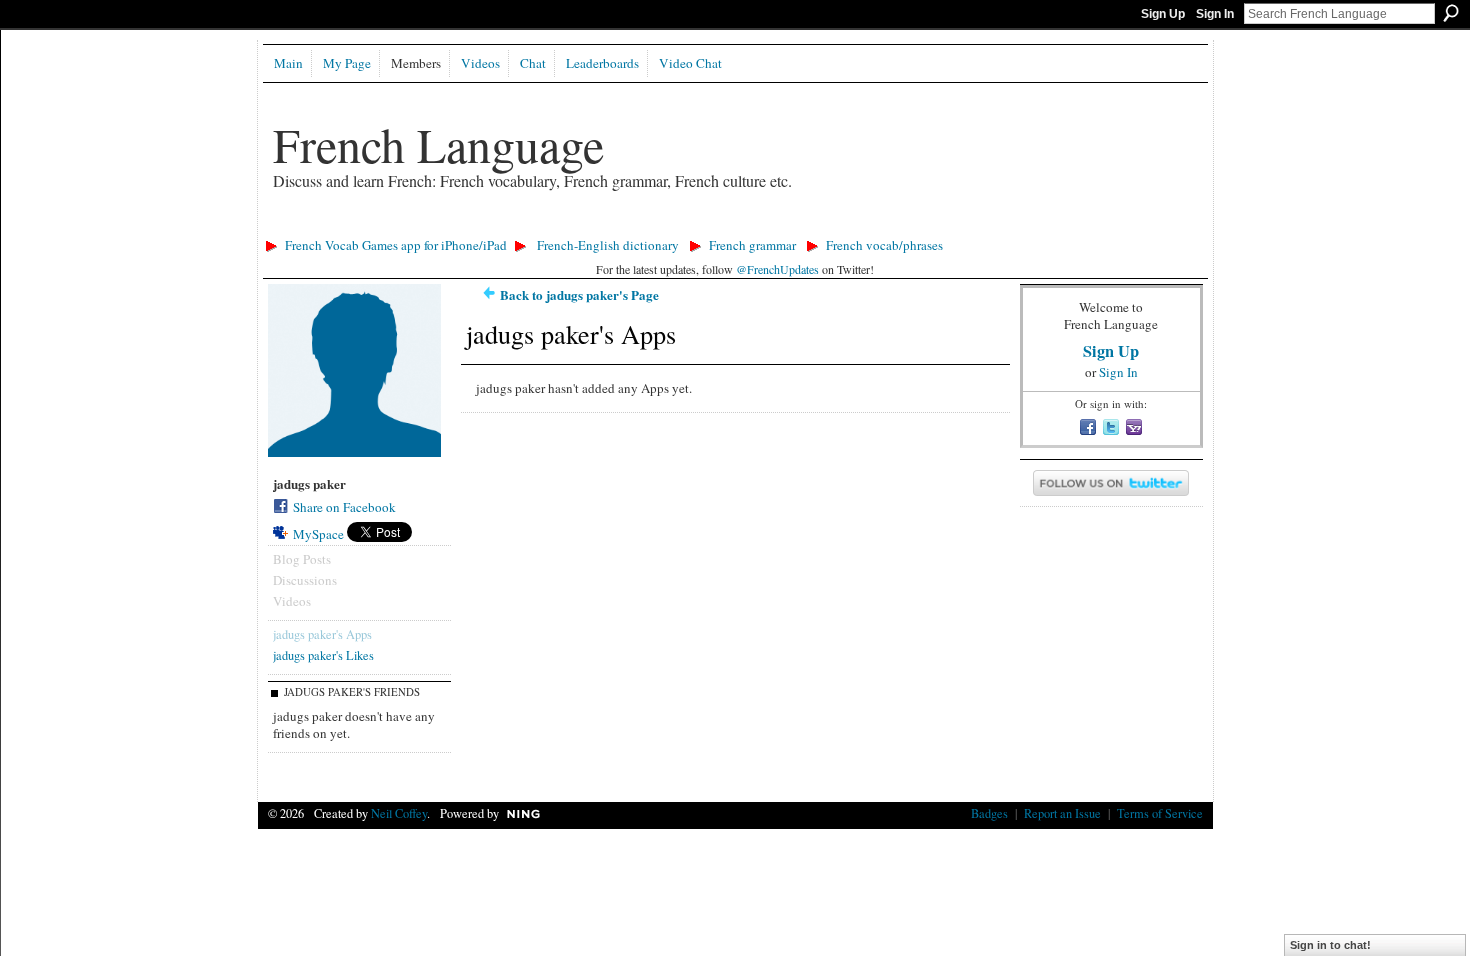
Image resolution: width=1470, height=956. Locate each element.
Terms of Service (1160, 813)
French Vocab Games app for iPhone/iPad (396, 245)
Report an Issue (1062, 813)
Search (1451, 13)
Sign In (1215, 14)
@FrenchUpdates (777, 269)
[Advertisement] (622, 225)
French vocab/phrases (884, 245)
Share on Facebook (344, 507)
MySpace (318, 534)
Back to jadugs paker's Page (579, 294)
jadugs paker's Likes (323, 655)
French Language (438, 144)
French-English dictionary (608, 245)
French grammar (752, 245)
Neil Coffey (399, 813)
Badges (989, 813)
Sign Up (1163, 14)
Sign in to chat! (1330, 945)
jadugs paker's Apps (322, 634)
